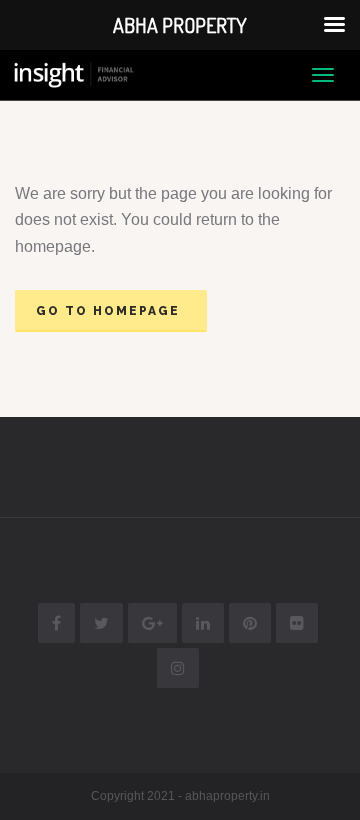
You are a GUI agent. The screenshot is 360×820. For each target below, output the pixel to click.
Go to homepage (108, 311)
